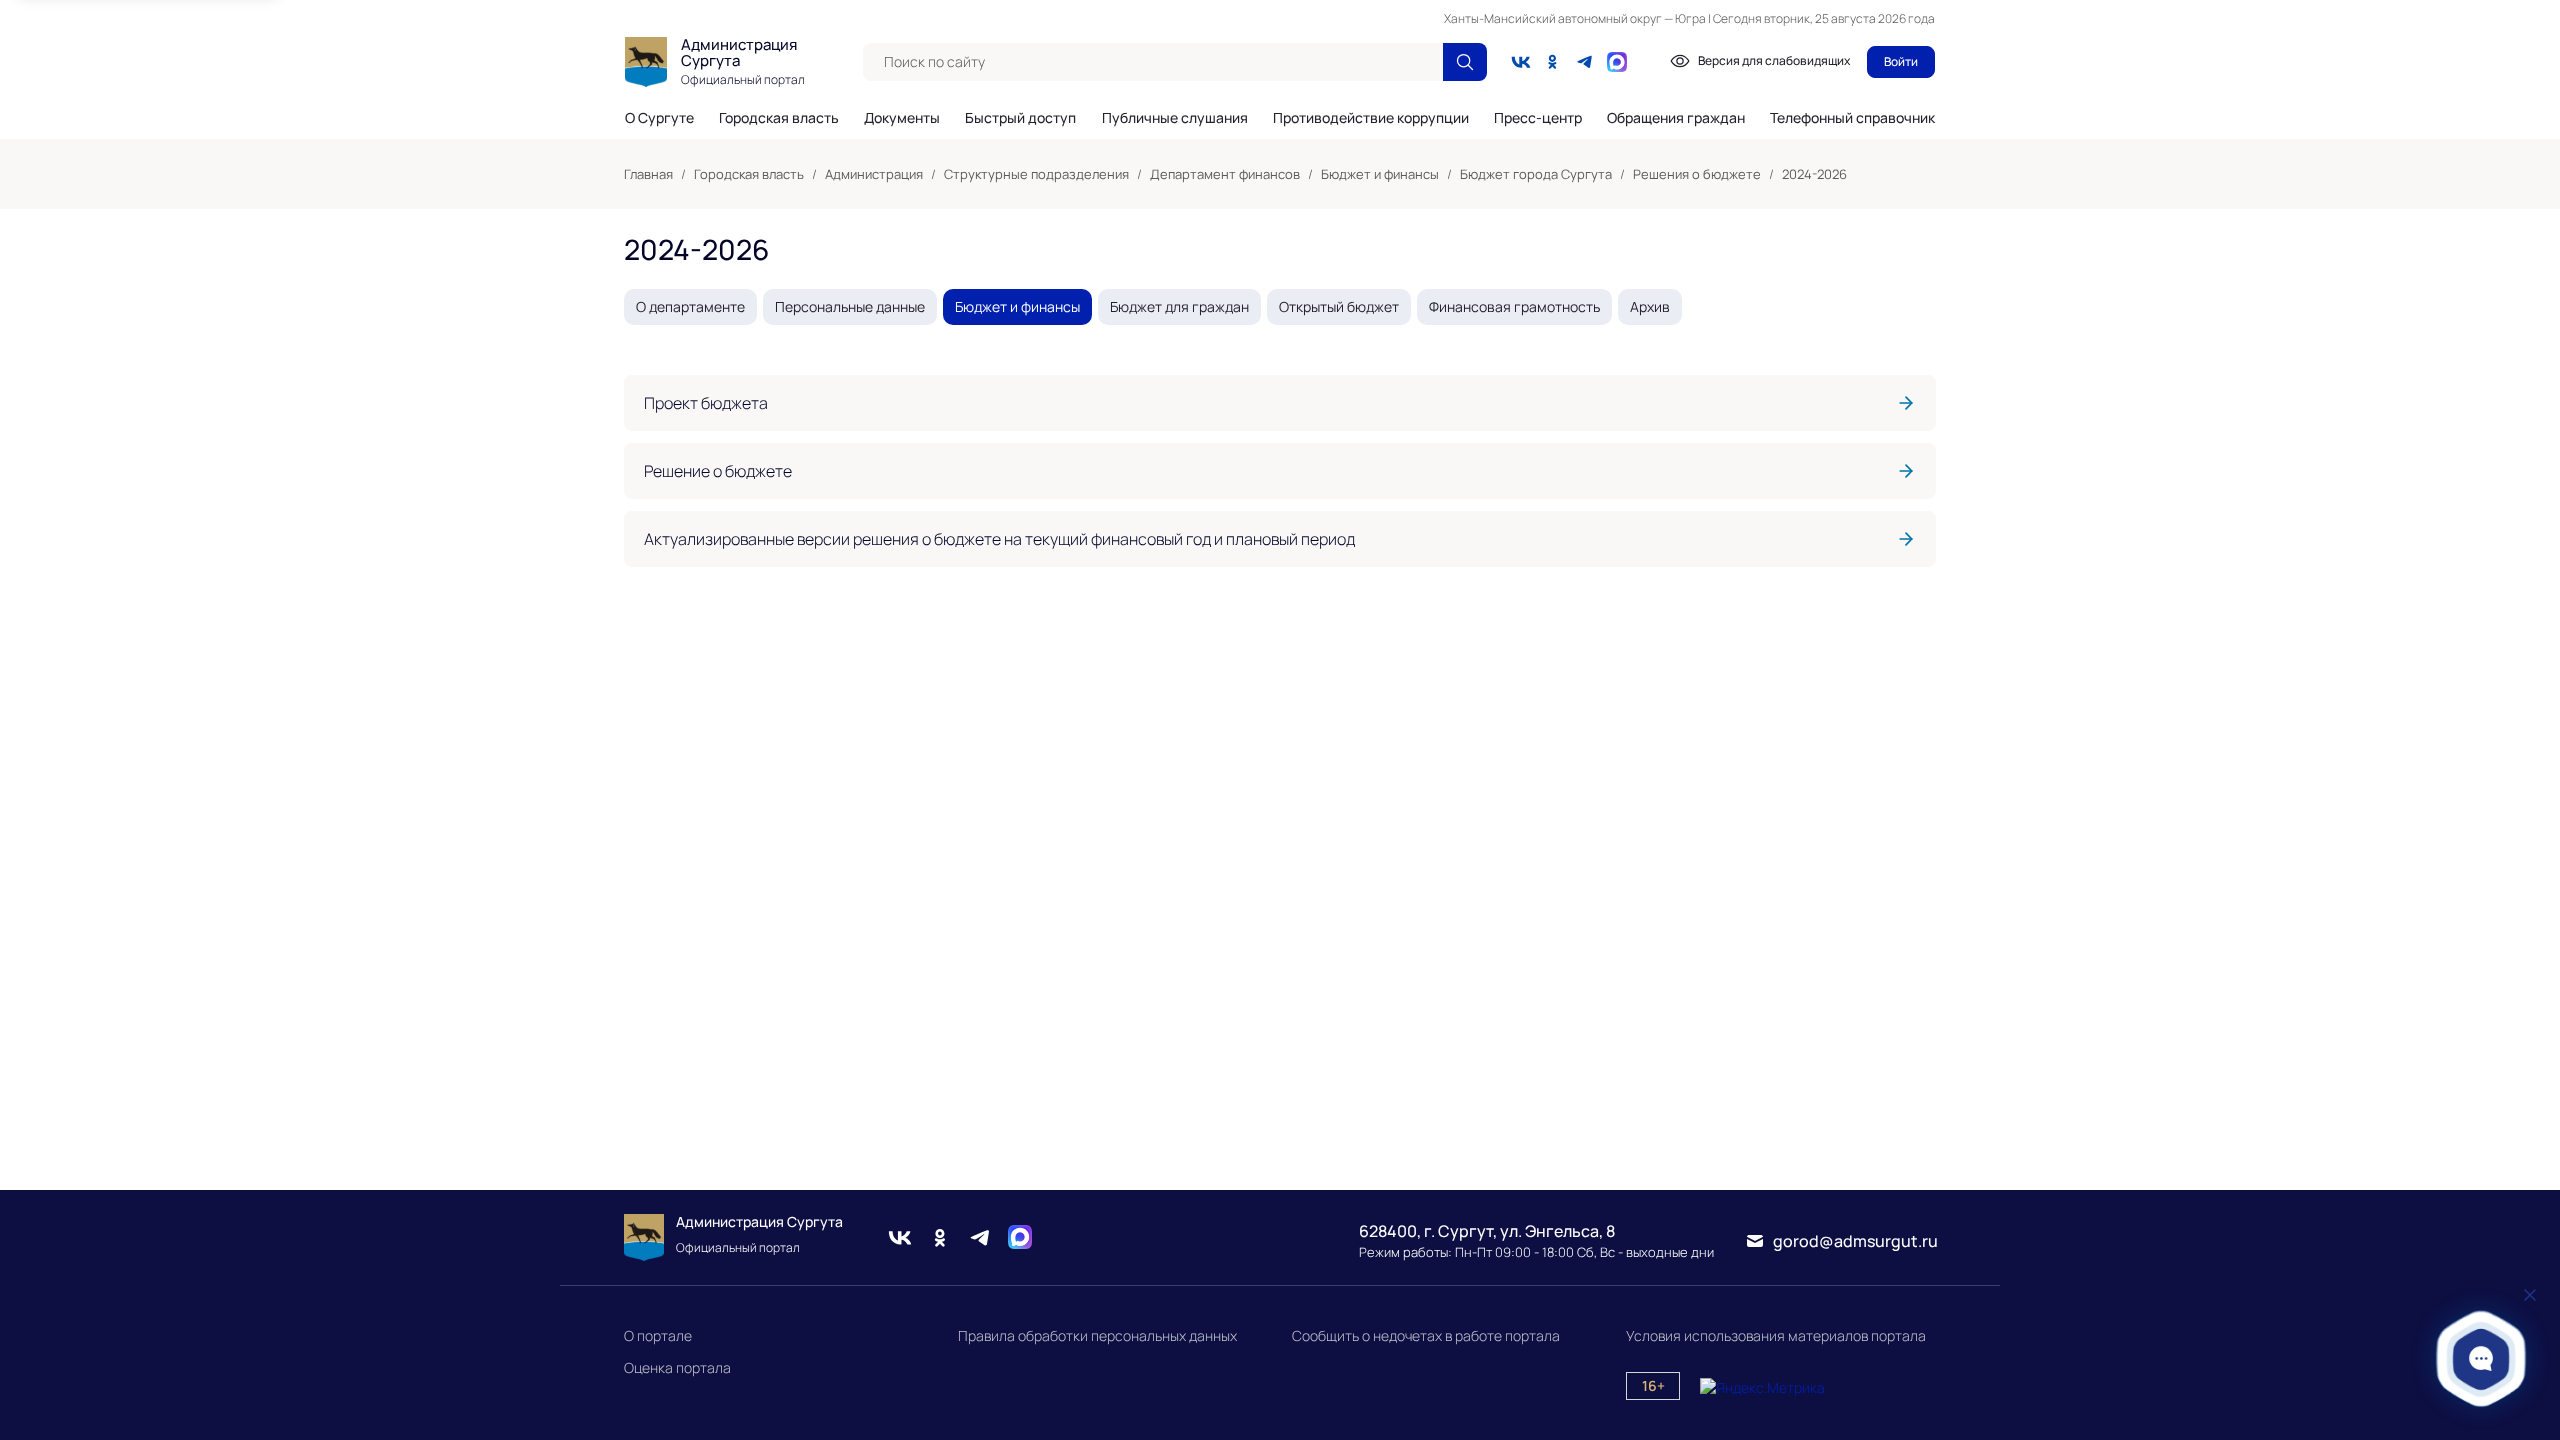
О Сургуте (659, 118)
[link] (1280, 403)
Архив (1650, 306)
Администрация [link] (874, 174)
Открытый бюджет (1339, 306)
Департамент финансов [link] (1225, 174)
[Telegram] (1585, 62)
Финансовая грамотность (1514, 306)
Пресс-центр (1538, 118)
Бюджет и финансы (1017, 306)
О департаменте (690, 306)
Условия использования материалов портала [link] (1776, 1335)
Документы (902, 118)
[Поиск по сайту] (1465, 62)
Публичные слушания (1175, 118)
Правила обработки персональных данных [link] (1097, 1335)
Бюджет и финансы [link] (1380, 174)
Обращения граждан (1676, 118)
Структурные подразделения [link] (1036, 174)
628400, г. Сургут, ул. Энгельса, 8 (1487, 1231)
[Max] (1020, 1237)
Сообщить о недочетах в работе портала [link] (1426, 1335)
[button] (2481, 1358)
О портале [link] (658, 1335)
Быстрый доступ (1020, 118)
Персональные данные (850, 306)
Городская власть (779, 118)
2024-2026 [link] (1814, 174)
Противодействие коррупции (1371, 118)
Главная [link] (648, 174)
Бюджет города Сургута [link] (1536, 174)
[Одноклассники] (1553, 62)
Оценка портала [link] (677, 1367)
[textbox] (1153, 62)
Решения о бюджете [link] (1697, 174)
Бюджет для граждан (1179, 306)
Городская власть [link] (749, 174)
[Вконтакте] (1521, 62)
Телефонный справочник (1852, 117)
